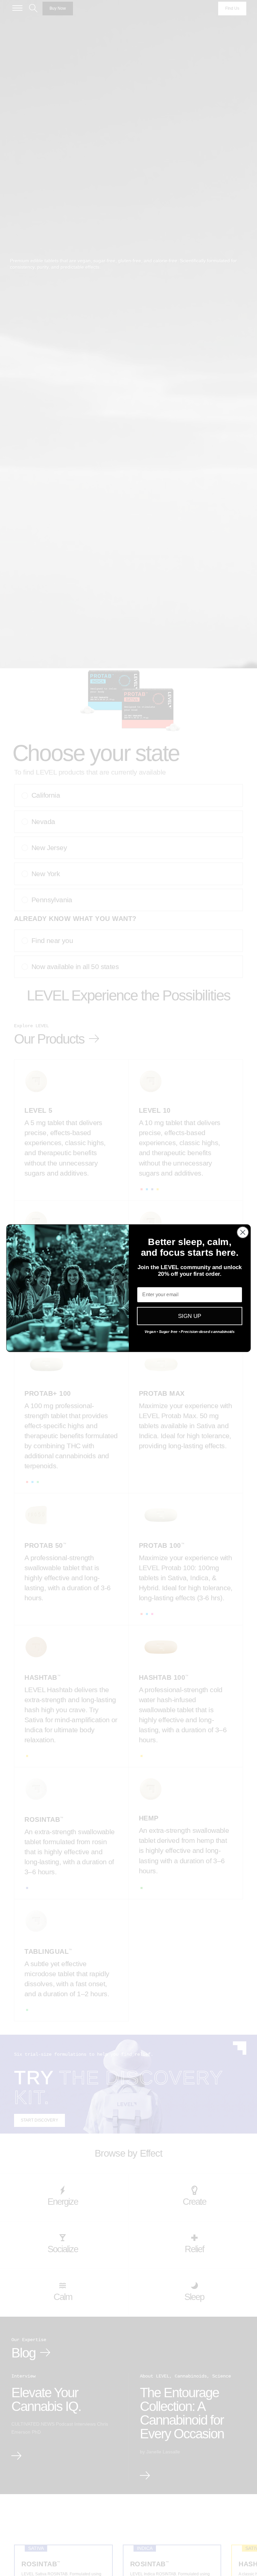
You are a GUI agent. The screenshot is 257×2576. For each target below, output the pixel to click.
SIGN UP (190, 1316)
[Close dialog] (243, 1232)
